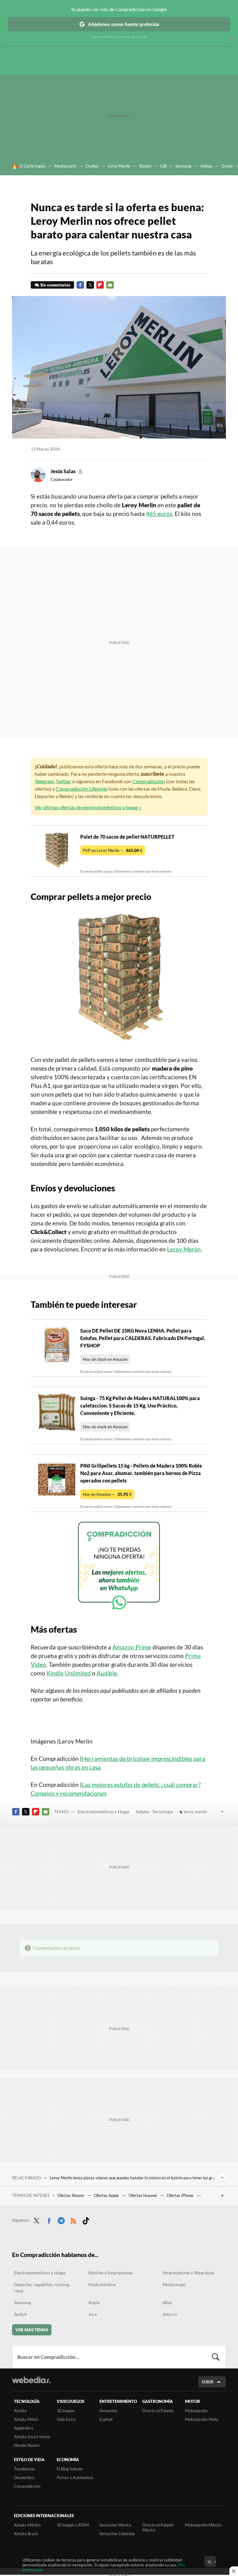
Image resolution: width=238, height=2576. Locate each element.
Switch (20, 2314)
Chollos (92, 166)
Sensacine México (115, 2525)
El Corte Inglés (33, 166)
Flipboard (100, 285)
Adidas (207, 166)
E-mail (110, 285)
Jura (93, 2314)
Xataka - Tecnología (154, 1812)
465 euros (159, 514)
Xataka (20, 2411)
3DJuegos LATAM (73, 2525)
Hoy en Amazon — (107, 1494)
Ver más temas (32, 2330)
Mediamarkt (66, 166)
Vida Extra (66, 2419)
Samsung (183, 166)
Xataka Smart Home (32, 2437)
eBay (167, 2302)
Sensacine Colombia (117, 2534)
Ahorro (170, 2314)
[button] (66, 471)
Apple (94, 2302)
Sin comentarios (55, 285)
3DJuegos (66, 2411)
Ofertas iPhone (181, 2195)
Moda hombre (102, 2284)
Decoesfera (24, 2478)
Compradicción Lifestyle (82, 789)
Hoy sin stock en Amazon (105, 1359)
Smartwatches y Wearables (189, 2273)
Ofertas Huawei (143, 2195)
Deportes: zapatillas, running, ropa (42, 2288)
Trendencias (25, 2469)
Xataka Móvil (26, 2419)
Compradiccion (27, 2486)
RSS (73, 2220)
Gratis (227, 166)
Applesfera (24, 2428)
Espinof (106, 2419)
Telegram (44, 781)
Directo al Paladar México (158, 2527)
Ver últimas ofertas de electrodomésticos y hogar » (88, 807)
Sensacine (108, 2411)
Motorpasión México (203, 2525)
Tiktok (86, 2220)
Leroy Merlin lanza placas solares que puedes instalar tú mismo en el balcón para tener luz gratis (133, 2178)
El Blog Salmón (70, 2469)
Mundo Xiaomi (27, 2445)
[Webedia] (31, 2380)
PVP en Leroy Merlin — (113, 850)
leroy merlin (196, 1812)
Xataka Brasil (26, 2534)
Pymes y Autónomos (75, 2478)
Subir (208, 2382)
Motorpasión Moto (202, 2419)
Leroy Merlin (119, 166)
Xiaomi (145, 166)
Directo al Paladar (158, 2411)
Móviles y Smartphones (111, 2273)
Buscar (216, 2357)
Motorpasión (196, 2411)
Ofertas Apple (107, 2195)
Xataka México (27, 2525)
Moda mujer (174, 2284)
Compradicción (149, 781)
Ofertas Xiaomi (71, 2195)
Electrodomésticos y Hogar (104, 1812)
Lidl (163, 166)
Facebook (80, 285)
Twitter (90, 285)
